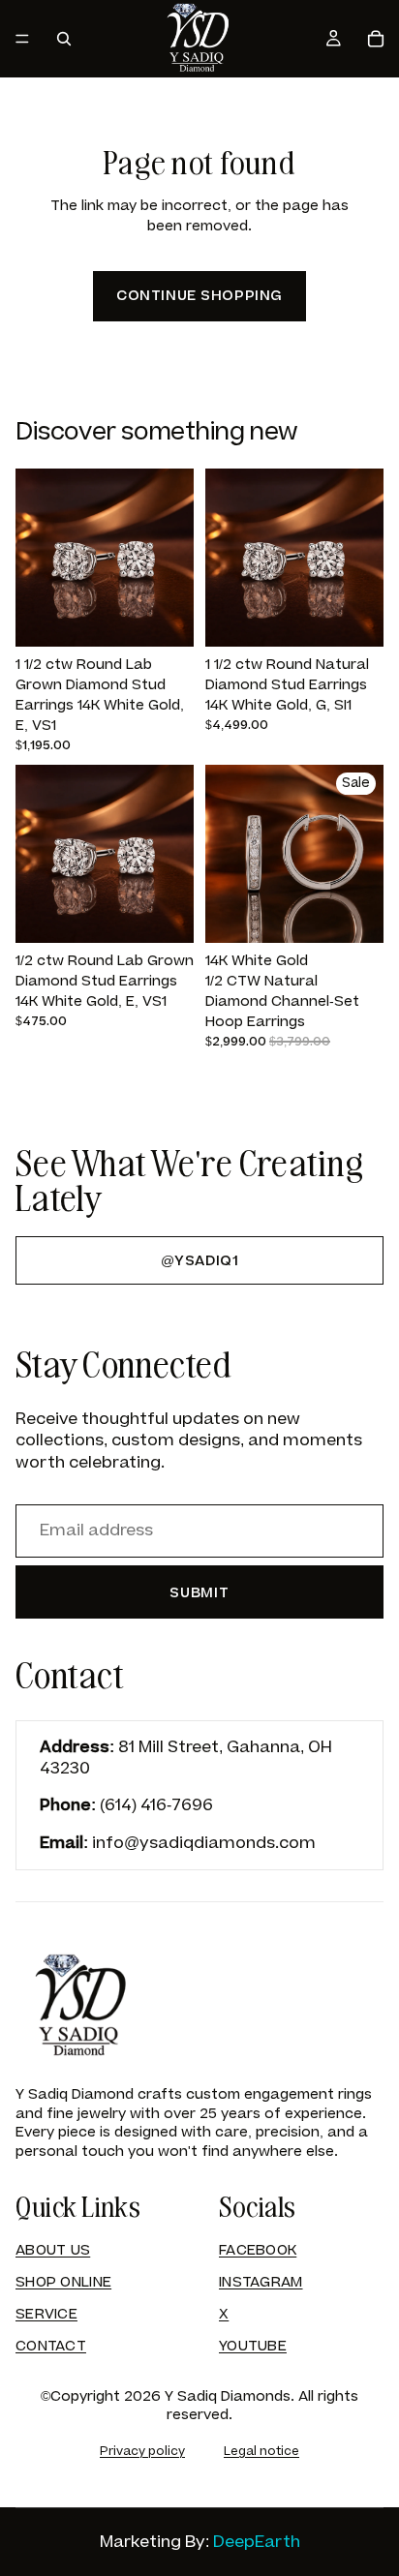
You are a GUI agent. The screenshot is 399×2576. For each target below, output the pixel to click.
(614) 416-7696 (156, 1805)
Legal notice (261, 2451)
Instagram (261, 2282)
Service (46, 2314)
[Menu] (22, 39)
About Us (53, 2250)
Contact (51, 2346)
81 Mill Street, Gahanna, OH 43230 (186, 1758)
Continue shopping (199, 296)
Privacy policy (142, 2451)
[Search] (64, 39)
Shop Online (63, 2282)
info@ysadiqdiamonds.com (204, 1843)
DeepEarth (257, 2542)
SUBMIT (199, 1593)
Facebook (258, 2250)
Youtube (253, 2346)
